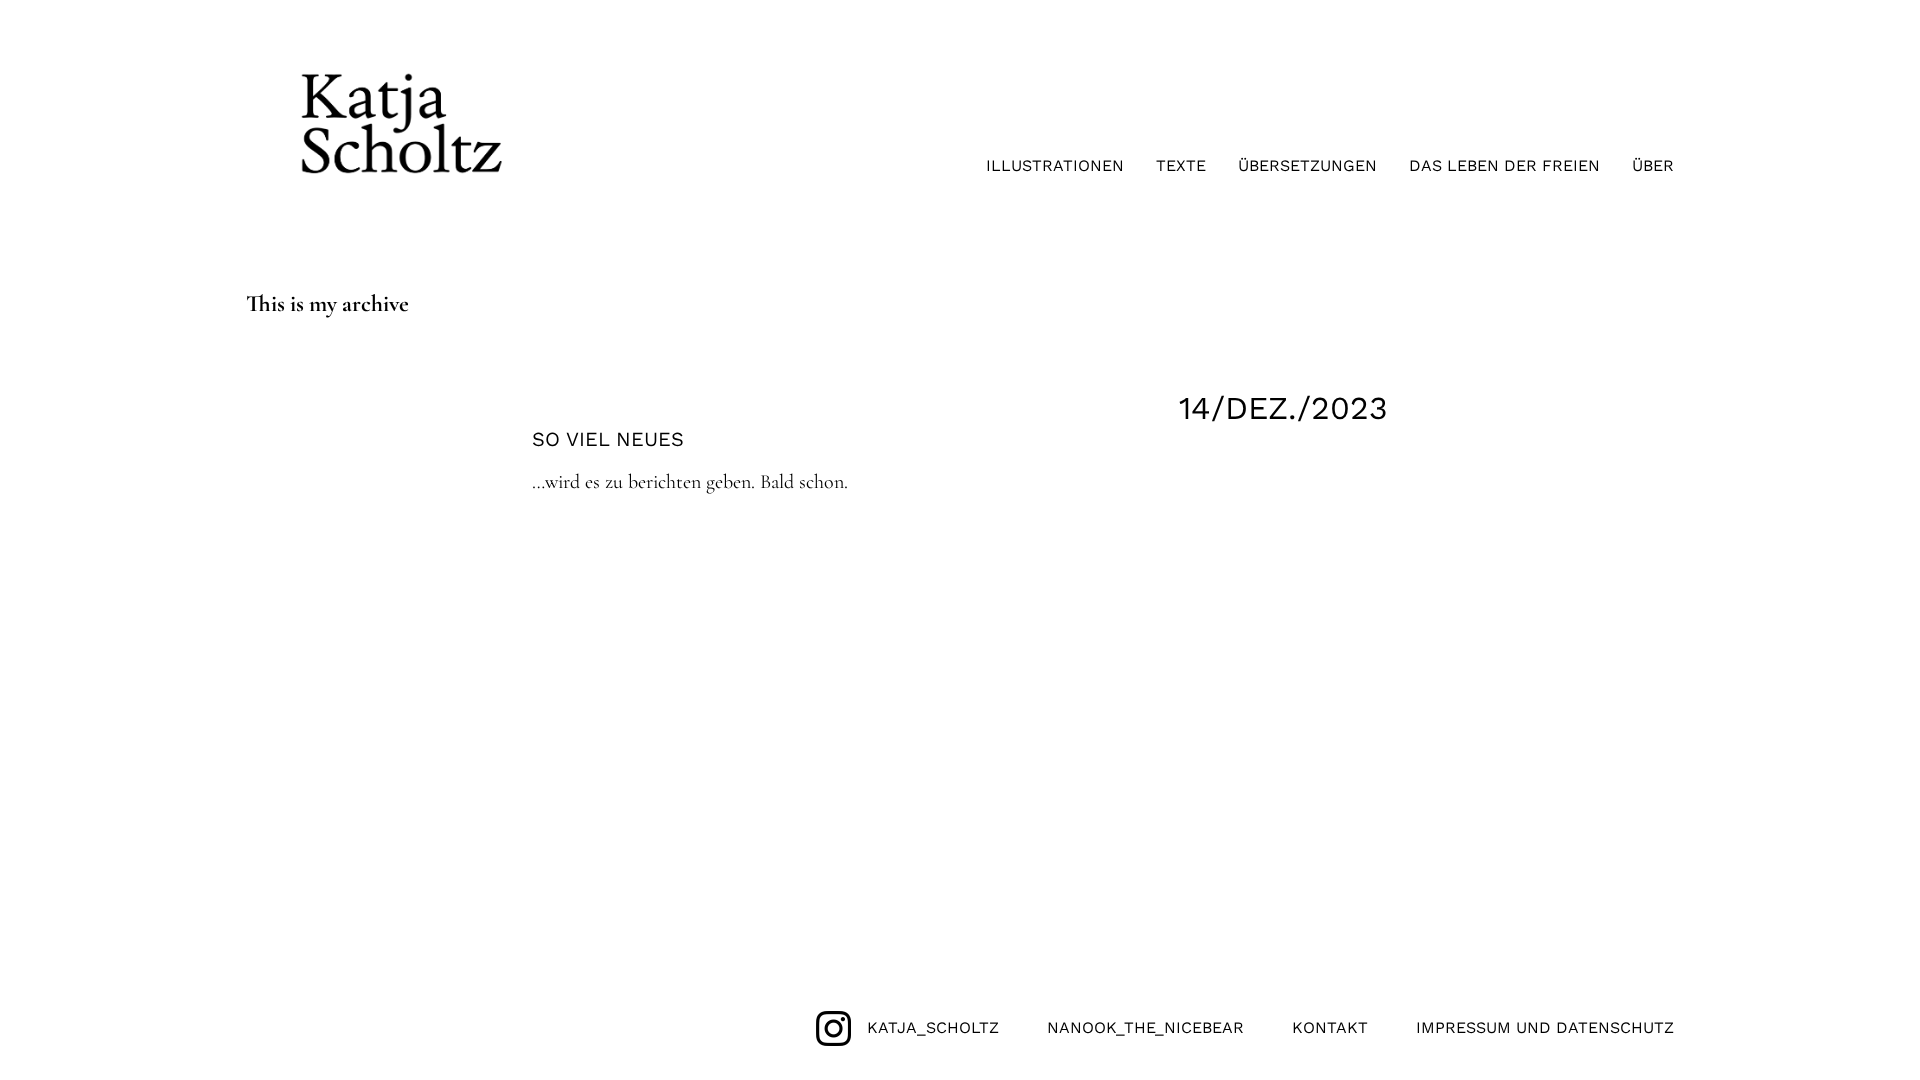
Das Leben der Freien (1504, 165)
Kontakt (1330, 1027)
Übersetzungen (1307, 165)
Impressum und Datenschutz (1545, 1027)
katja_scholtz (933, 1027)
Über (1653, 165)
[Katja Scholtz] (402, 187)
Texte (1181, 165)
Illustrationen (1055, 165)
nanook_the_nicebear (1145, 1027)
